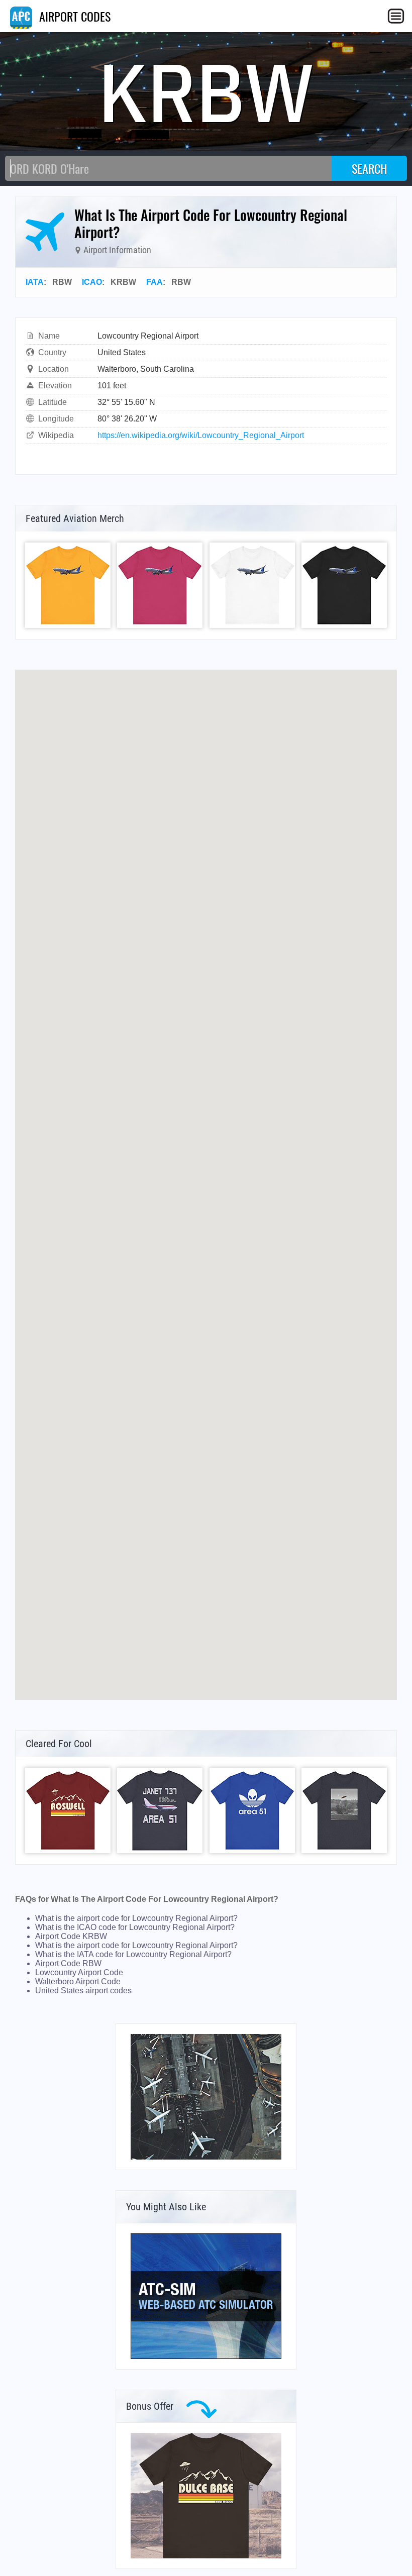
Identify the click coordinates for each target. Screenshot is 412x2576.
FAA (154, 282)
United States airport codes (83, 1991)
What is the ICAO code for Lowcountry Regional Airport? (135, 1927)
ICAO (92, 282)
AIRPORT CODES (73, 16)
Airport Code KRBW (71, 1936)
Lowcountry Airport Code (79, 1972)
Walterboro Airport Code (78, 1981)
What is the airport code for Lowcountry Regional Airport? (136, 1918)
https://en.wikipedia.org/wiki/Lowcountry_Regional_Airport (201, 435)
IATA (35, 282)
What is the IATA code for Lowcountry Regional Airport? (133, 1954)
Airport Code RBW (68, 1963)
